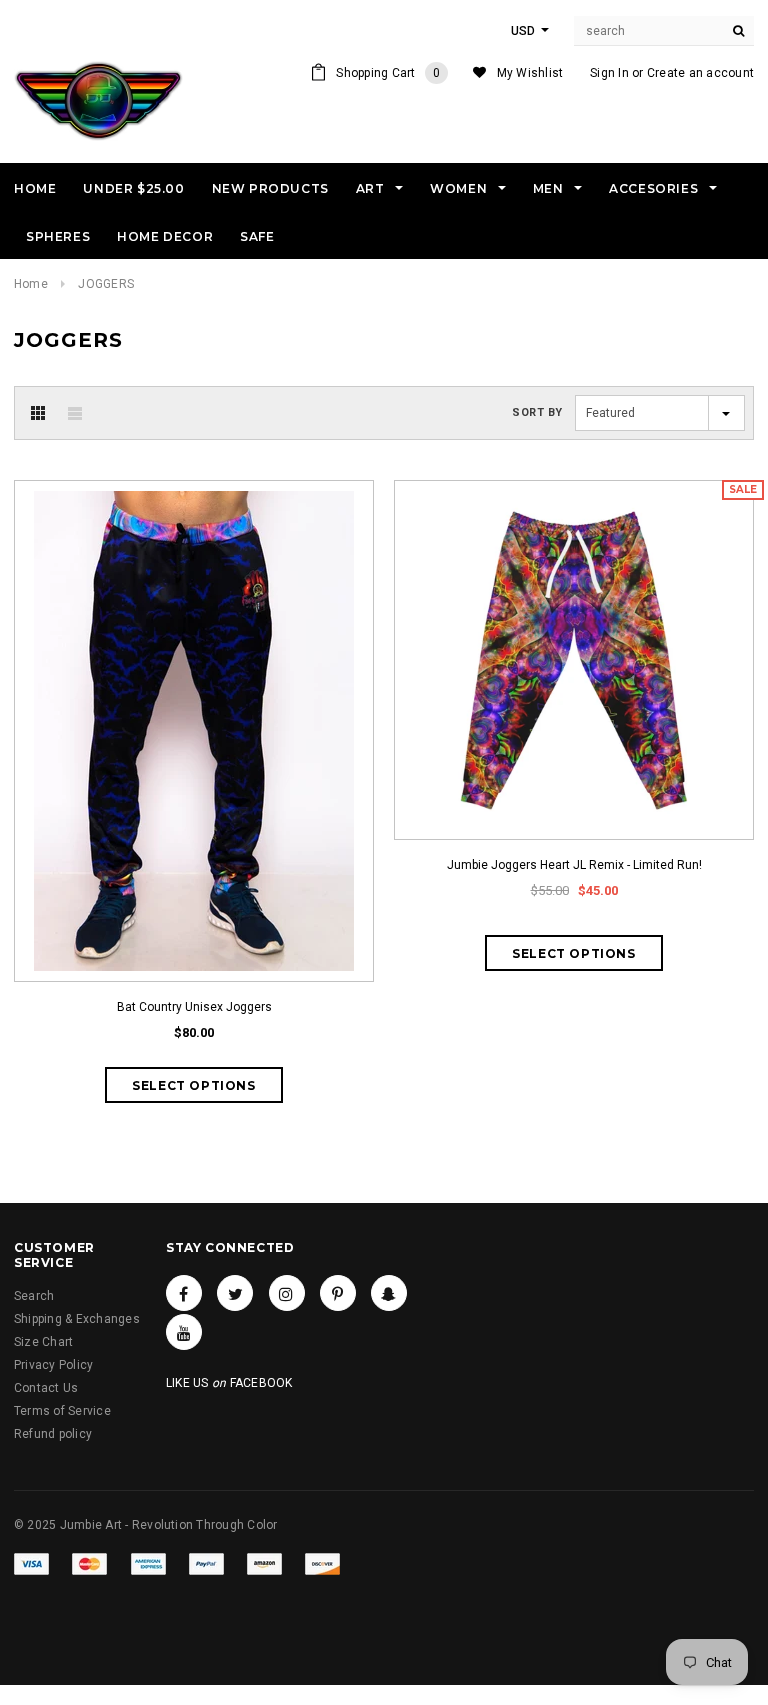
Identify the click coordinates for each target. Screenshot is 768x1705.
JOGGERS (106, 284)
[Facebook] (184, 1293)
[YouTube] (184, 1332)
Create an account (700, 73)
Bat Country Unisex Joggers (194, 1007)
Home (31, 284)
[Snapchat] (389, 1293)
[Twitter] (235, 1293)
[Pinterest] (338, 1293)
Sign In (609, 73)
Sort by (537, 412)
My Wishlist (530, 73)
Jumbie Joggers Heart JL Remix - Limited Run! (574, 865)
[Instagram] (287, 1293)
